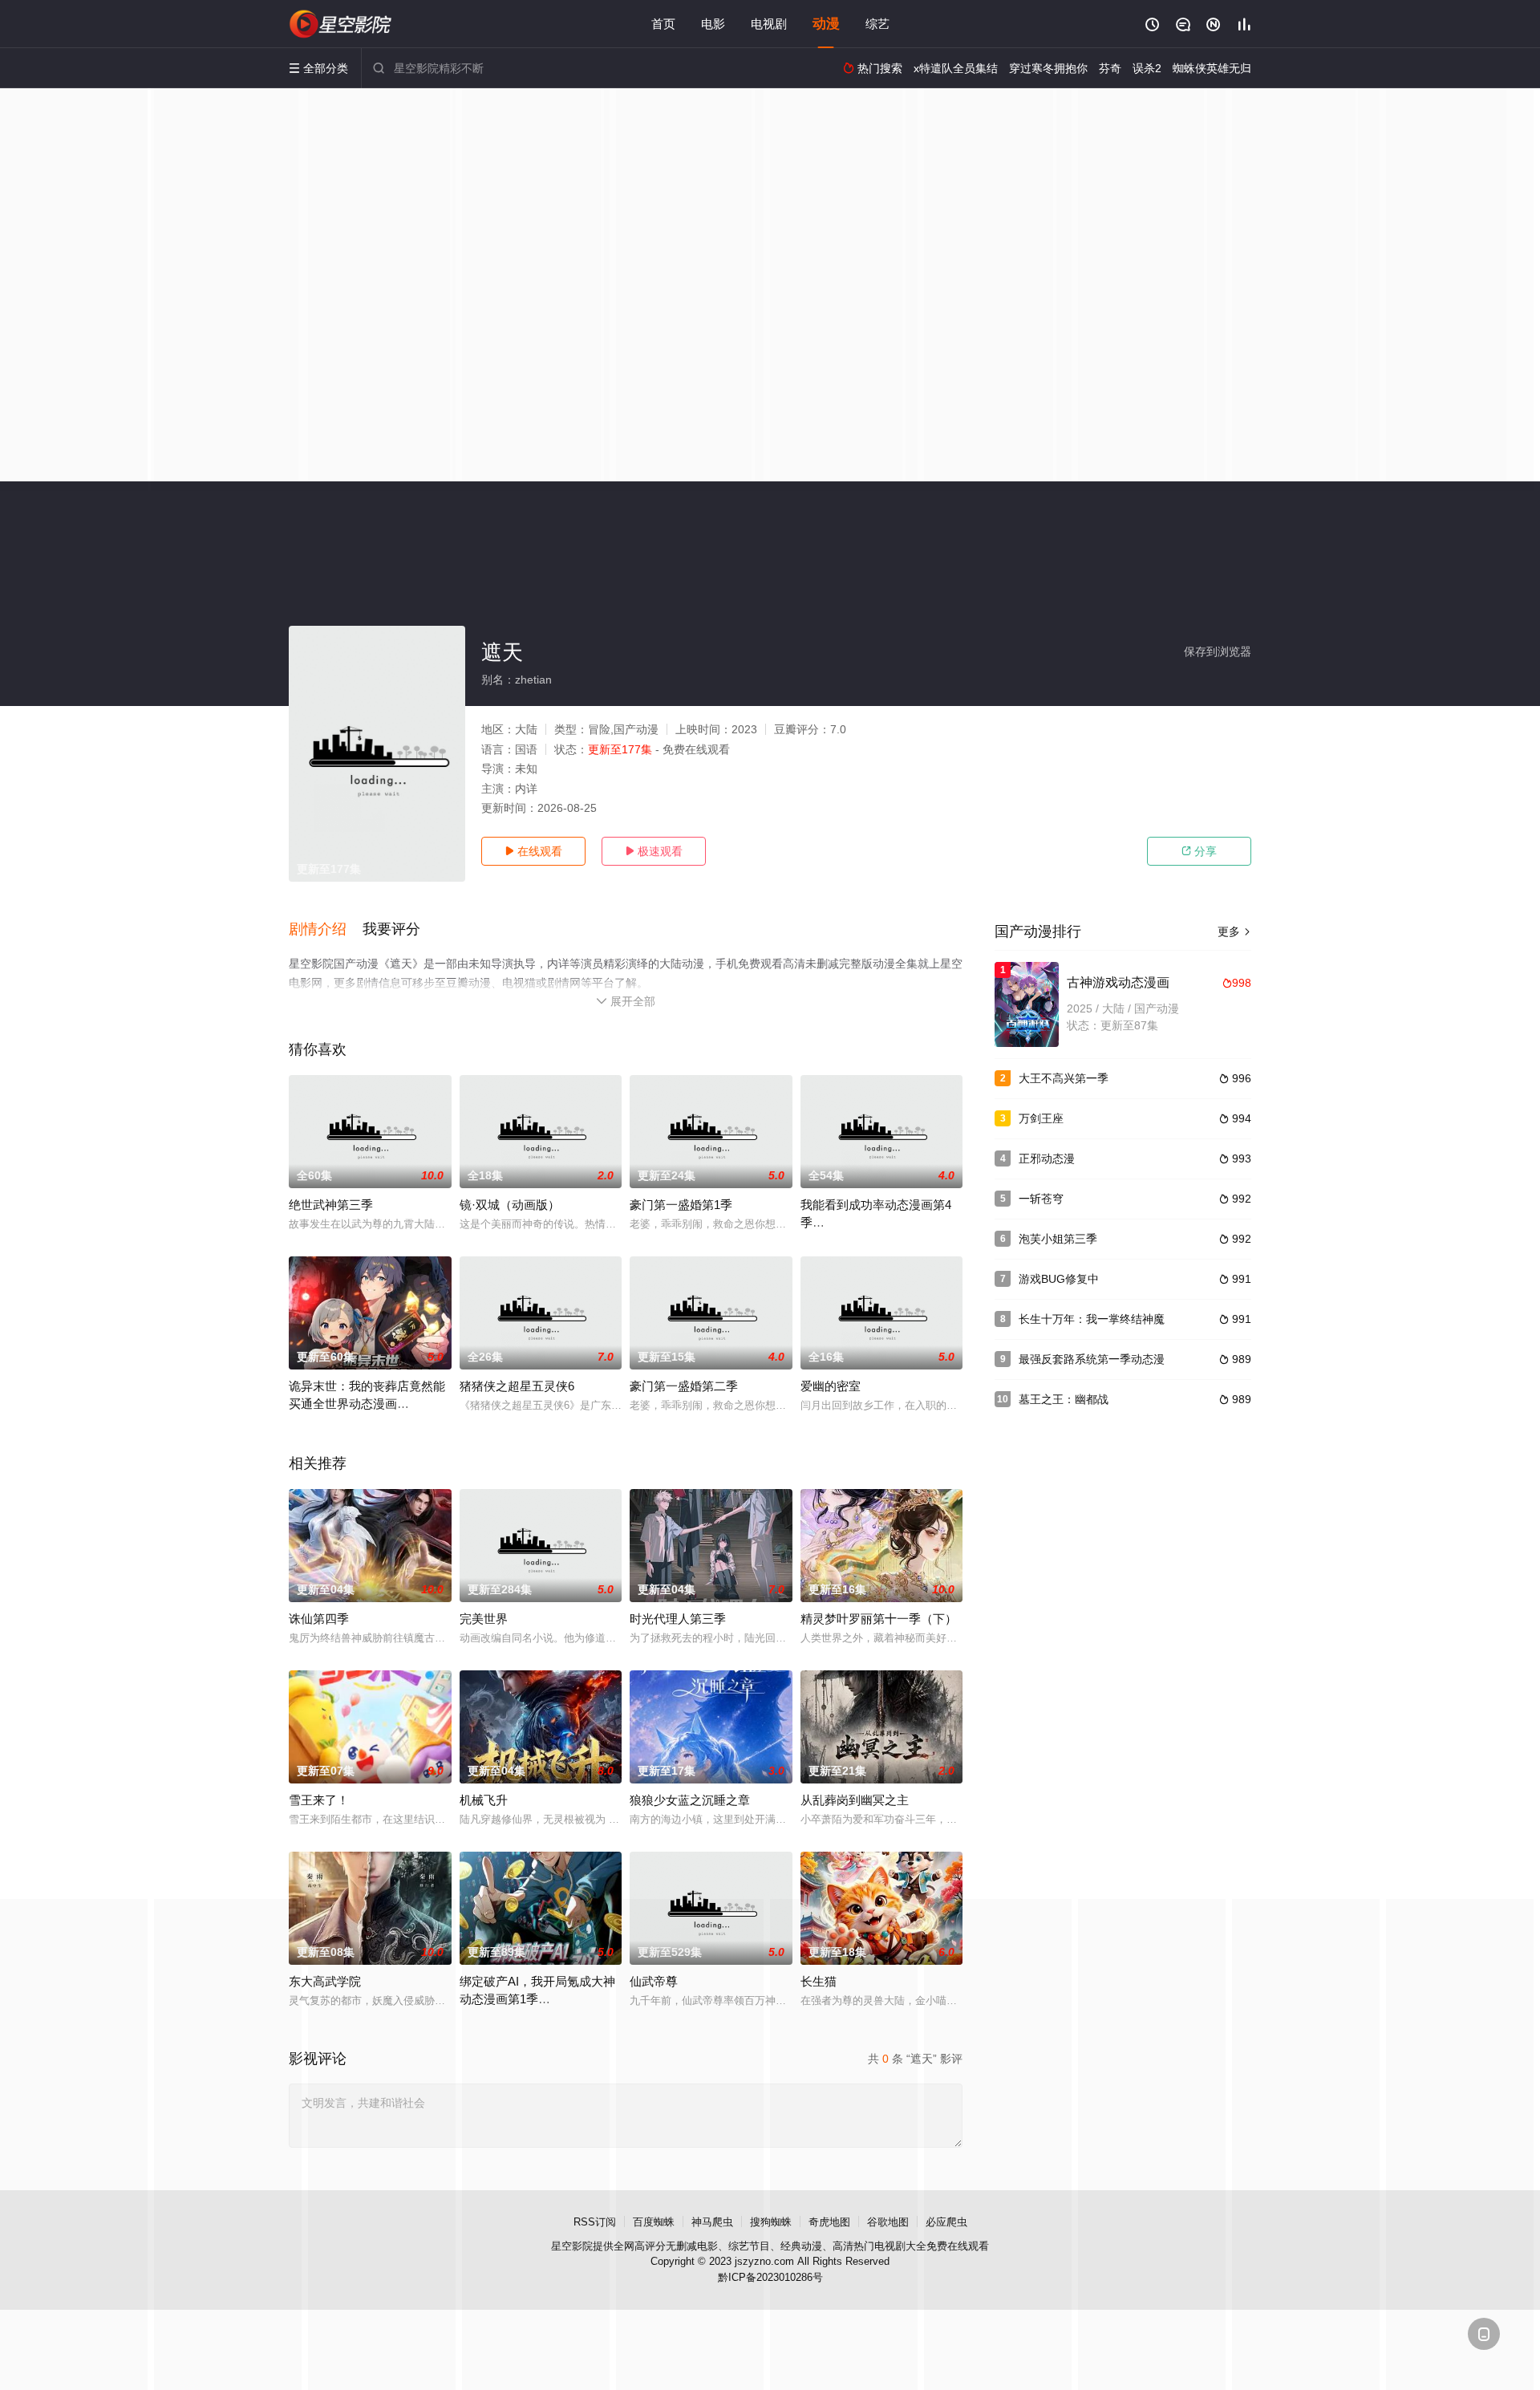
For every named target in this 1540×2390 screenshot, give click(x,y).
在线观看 (533, 851)
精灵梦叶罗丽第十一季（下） (879, 1619)
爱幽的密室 (831, 1386)
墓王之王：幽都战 (1064, 1399)
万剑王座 (1041, 1118)
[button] (326, 930)
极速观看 (654, 851)
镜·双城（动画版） (510, 1205)
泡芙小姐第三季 (1058, 1239)
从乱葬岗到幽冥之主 (855, 1800)
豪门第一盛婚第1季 (681, 1205)
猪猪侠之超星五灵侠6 (517, 1386)
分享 (1199, 851)
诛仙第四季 (319, 1619)
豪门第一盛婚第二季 (684, 1386)
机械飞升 (484, 1800)
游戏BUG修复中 (1059, 1279)
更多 (1234, 931)
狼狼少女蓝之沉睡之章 (690, 1800)
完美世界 (484, 1619)
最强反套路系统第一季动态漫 (1092, 1359)
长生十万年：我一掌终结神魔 (1092, 1319)
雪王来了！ (319, 1800)
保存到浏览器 (1218, 651)
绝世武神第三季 (331, 1205)
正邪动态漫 (1047, 1158)
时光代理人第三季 (678, 1619)
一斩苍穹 (1041, 1199)
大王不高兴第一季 (1064, 1078)
